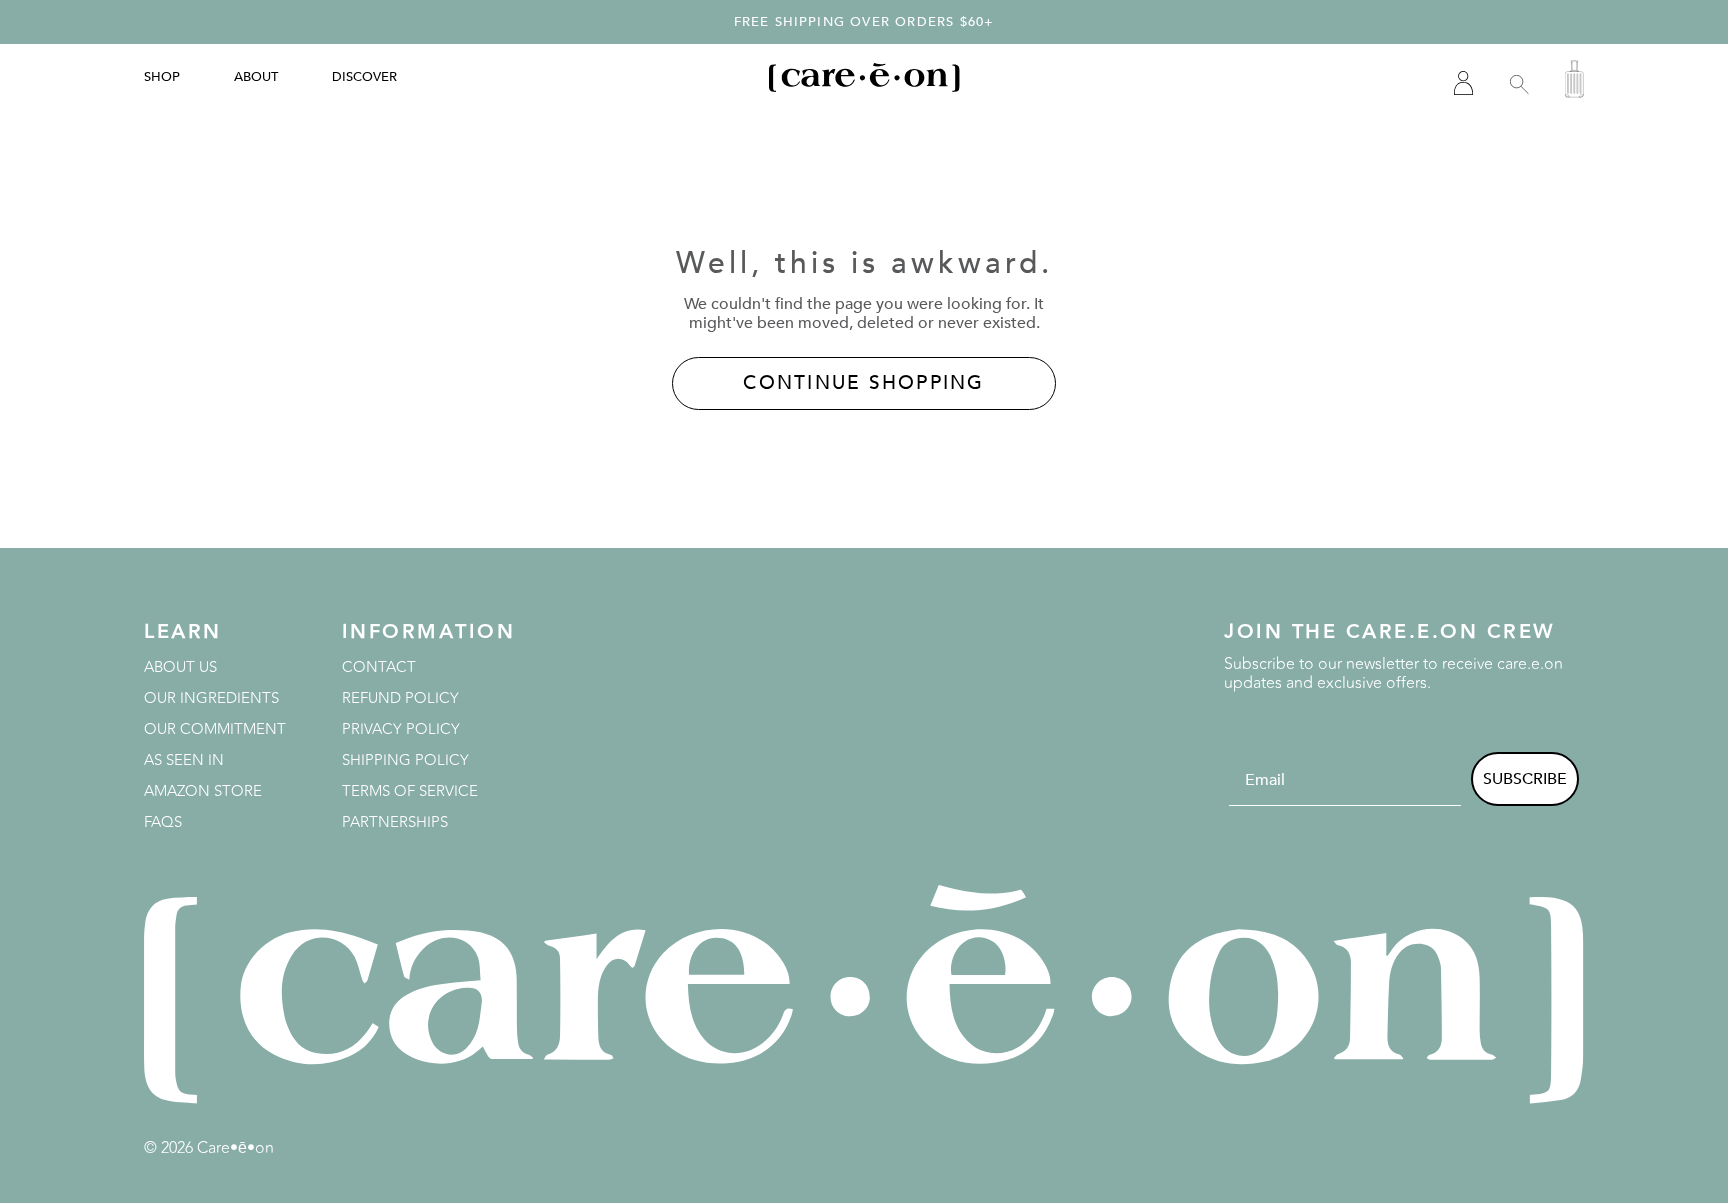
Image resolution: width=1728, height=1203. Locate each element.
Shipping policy (405, 760)
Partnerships (395, 822)
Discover (364, 77)
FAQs (163, 822)
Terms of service (410, 791)
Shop (162, 77)
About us (180, 667)
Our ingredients (211, 698)
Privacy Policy (401, 729)
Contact (379, 667)
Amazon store (203, 791)
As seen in (184, 760)
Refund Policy (400, 698)
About (256, 77)
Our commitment (215, 729)
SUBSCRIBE (1525, 779)
